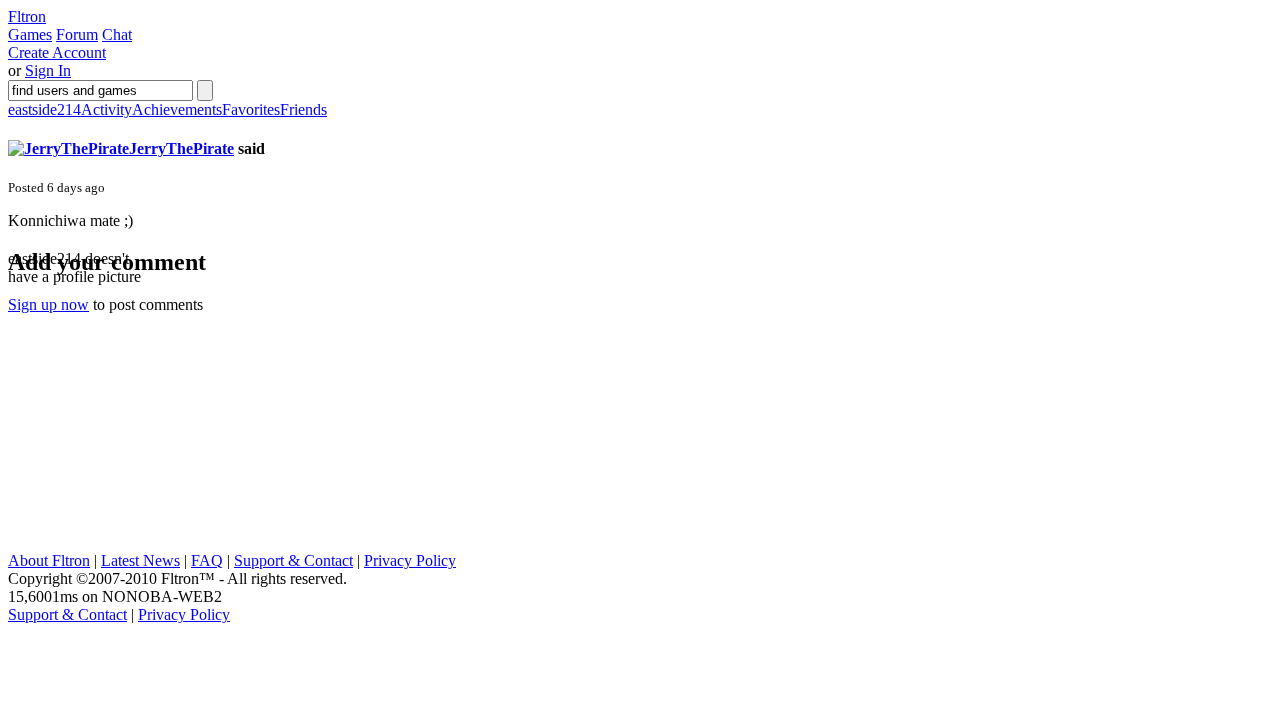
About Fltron (49, 560)
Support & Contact (293, 560)
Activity (106, 109)
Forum (77, 34)
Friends (303, 109)
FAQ (207, 560)
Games (30, 34)
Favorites (251, 109)
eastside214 (44, 109)
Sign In (48, 70)
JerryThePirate (181, 148)
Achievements (177, 109)
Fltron (27, 16)
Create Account (57, 52)
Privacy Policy (410, 560)
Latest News (140, 560)
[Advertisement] (158, 427)
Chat (117, 34)
